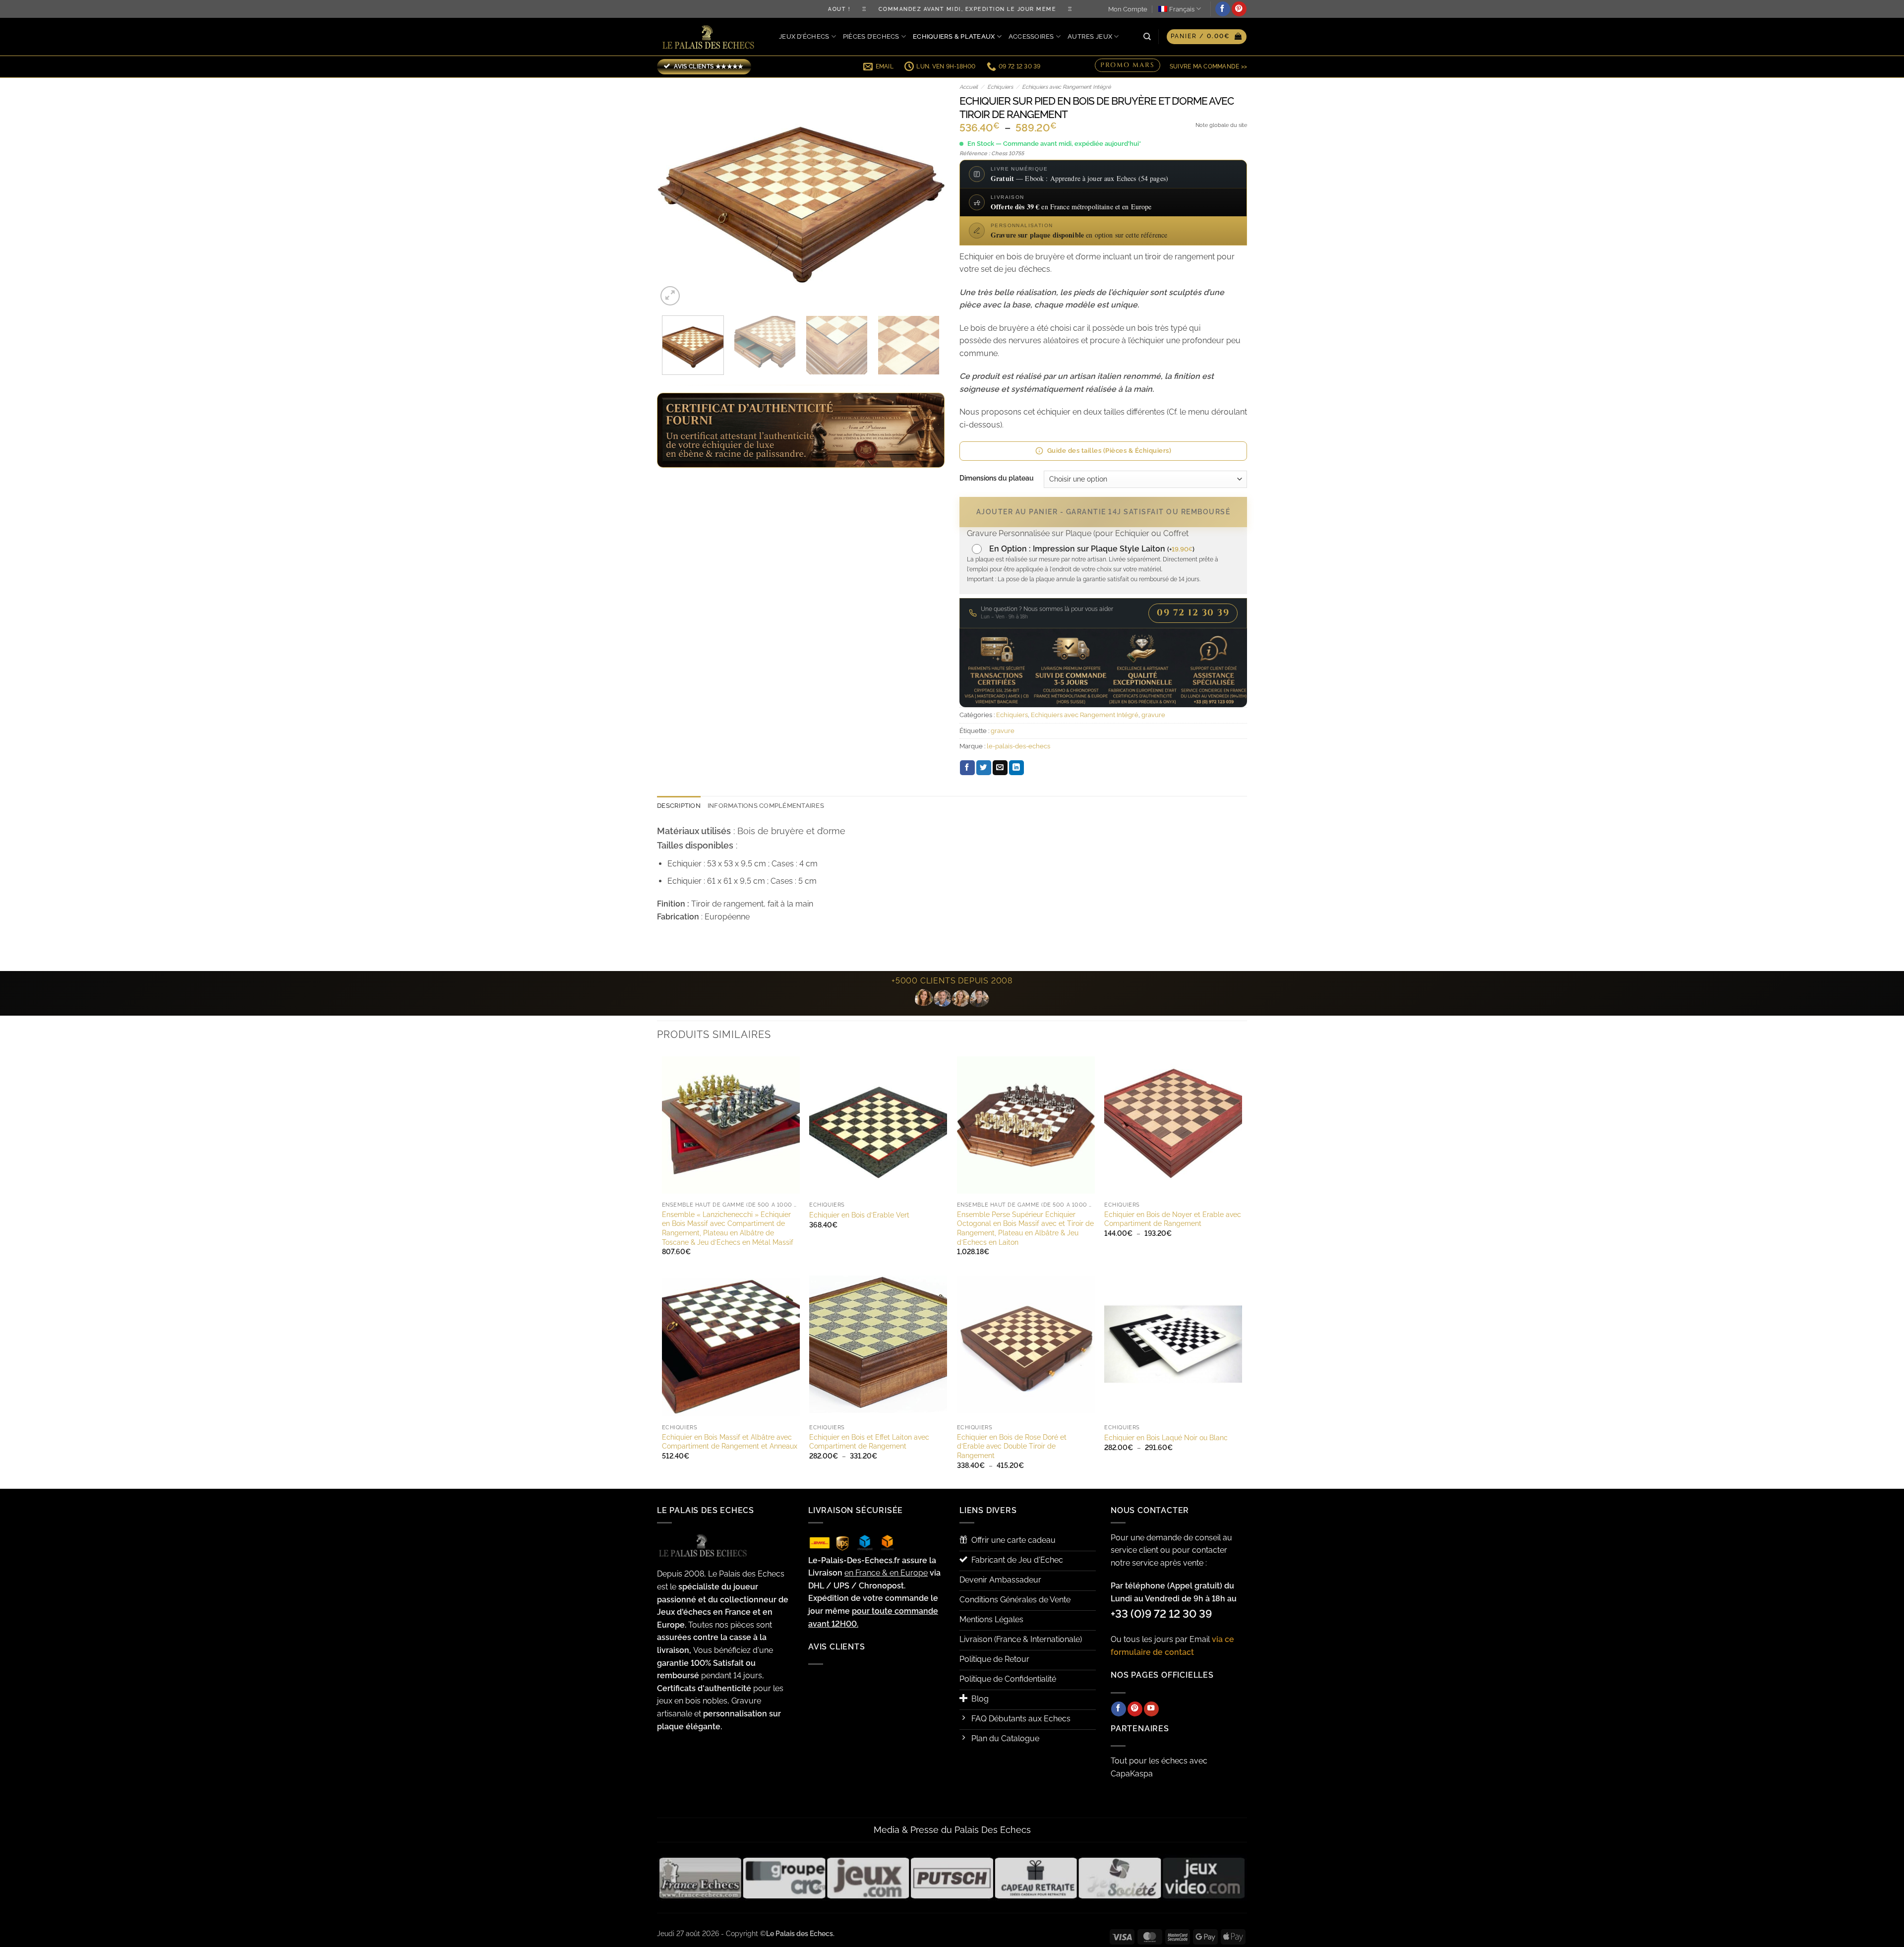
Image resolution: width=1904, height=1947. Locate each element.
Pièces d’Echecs (871, 36)
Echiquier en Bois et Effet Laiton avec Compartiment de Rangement (869, 1442)
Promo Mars (1128, 65)
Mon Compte (1128, 9)
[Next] (926, 193)
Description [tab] (679, 806)
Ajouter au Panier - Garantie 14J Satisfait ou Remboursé (1103, 512)
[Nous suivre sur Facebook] (1223, 9)
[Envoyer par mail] (1000, 768)
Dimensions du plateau (997, 478)
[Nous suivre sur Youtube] (1151, 1709)
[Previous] (675, 193)
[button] (1207, 37)
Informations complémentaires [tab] (766, 806)
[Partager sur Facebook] (967, 768)
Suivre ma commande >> (1208, 66)
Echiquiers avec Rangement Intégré (1066, 87)
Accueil (969, 87)
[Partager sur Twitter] (984, 768)
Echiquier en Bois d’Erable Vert (859, 1215)
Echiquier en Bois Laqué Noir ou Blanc (1166, 1437)
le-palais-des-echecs (1018, 746)
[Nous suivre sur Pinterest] (1239, 9)
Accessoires (1031, 36)
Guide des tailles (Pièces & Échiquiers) (1109, 451)
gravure (1153, 715)
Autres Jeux (1090, 36)
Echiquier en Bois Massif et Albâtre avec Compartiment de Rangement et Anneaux (730, 1442)
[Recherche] (1147, 37)
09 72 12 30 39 (1193, 613)
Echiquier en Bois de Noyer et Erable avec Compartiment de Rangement (1173, 1219)
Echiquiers (1000, 87)
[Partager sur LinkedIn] (1016, 768)
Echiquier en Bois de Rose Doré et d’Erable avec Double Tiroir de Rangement (1012, 1446)
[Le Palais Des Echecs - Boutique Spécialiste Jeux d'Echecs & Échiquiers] (711, 37)
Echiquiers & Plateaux (954, 36)
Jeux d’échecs (804, 36)
